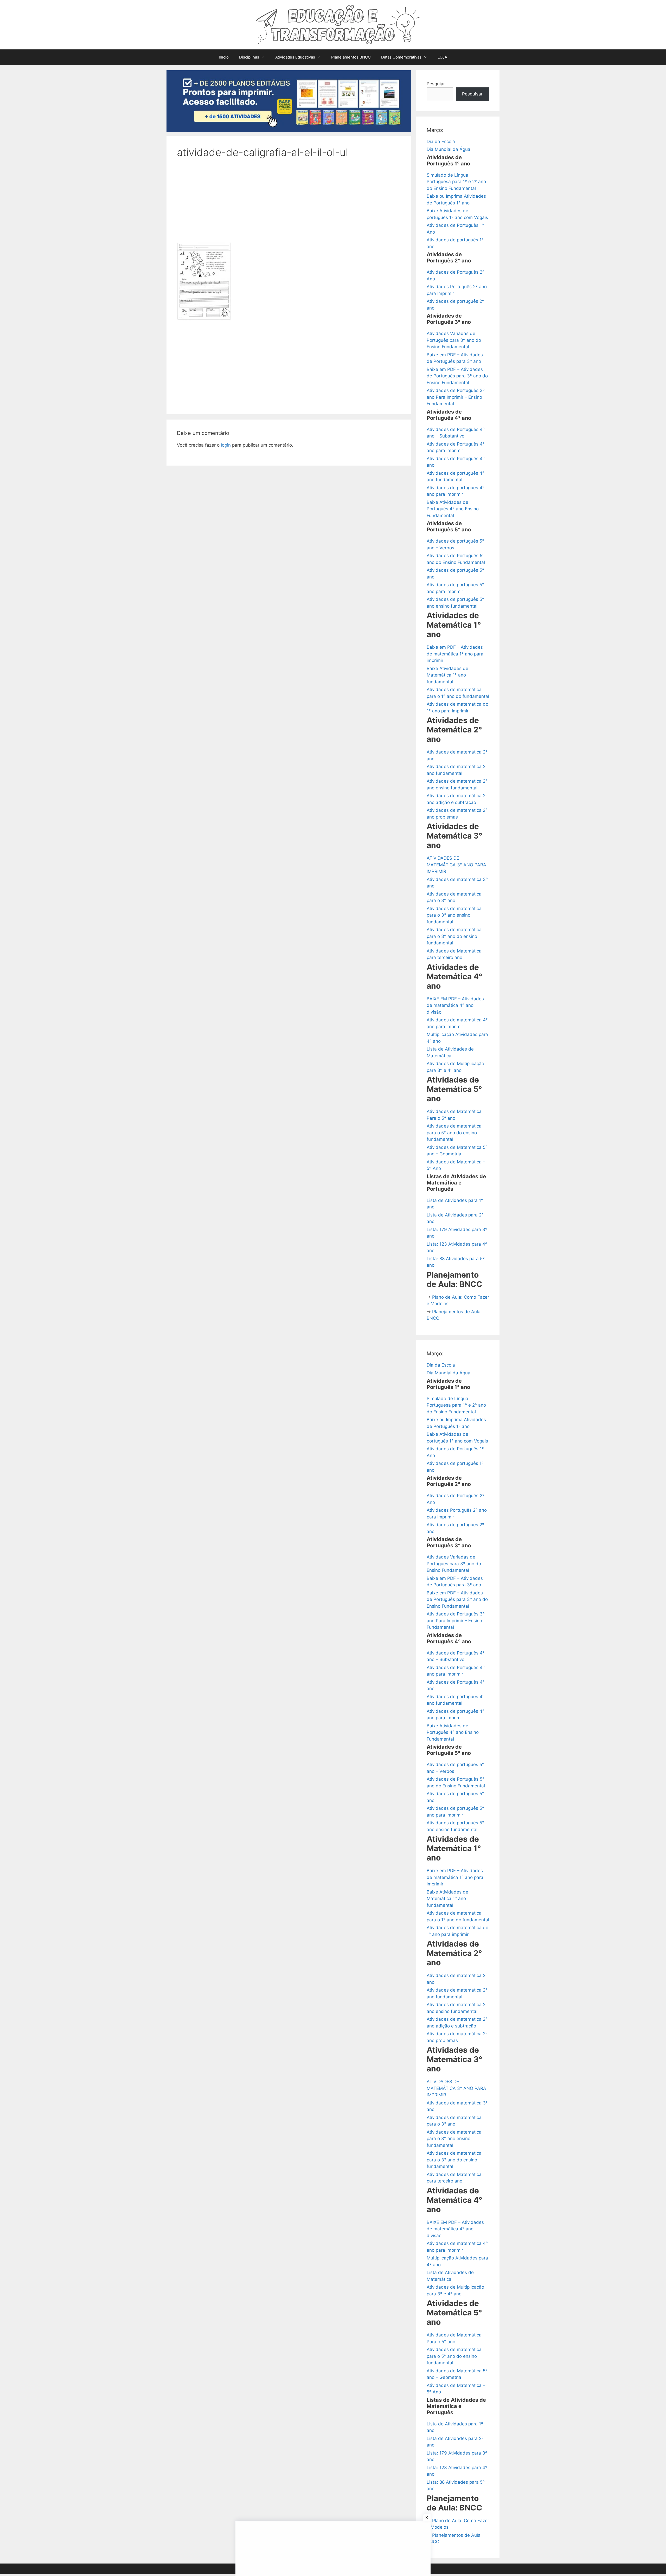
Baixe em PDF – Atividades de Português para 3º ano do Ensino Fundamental (457, 376)
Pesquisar (472, 94)
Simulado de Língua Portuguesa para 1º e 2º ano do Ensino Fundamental (456, 182)
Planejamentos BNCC (351, 57)
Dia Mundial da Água (449, 149)
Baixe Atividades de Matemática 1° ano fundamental (447, 675)
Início (224, 57)
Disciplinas (249, 57)
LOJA (442, 57)
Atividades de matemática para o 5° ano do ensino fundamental (454, 1133)
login (226, 445)
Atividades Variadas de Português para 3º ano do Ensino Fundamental (454, 340)
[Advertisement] (289, 204)
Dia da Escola (441, 141)
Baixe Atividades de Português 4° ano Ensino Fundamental (453, 509)
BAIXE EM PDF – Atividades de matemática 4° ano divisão (455, 1005)
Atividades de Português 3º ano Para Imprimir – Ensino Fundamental (456, 397)
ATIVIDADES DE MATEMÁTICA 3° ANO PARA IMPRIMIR (456, 865)
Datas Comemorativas (401, 57)
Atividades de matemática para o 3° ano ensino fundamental (454, 915)
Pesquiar (436, 84)
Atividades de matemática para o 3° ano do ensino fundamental (454, 936)
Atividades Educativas (295, 57)
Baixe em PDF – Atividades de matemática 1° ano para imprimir (455, 654)
